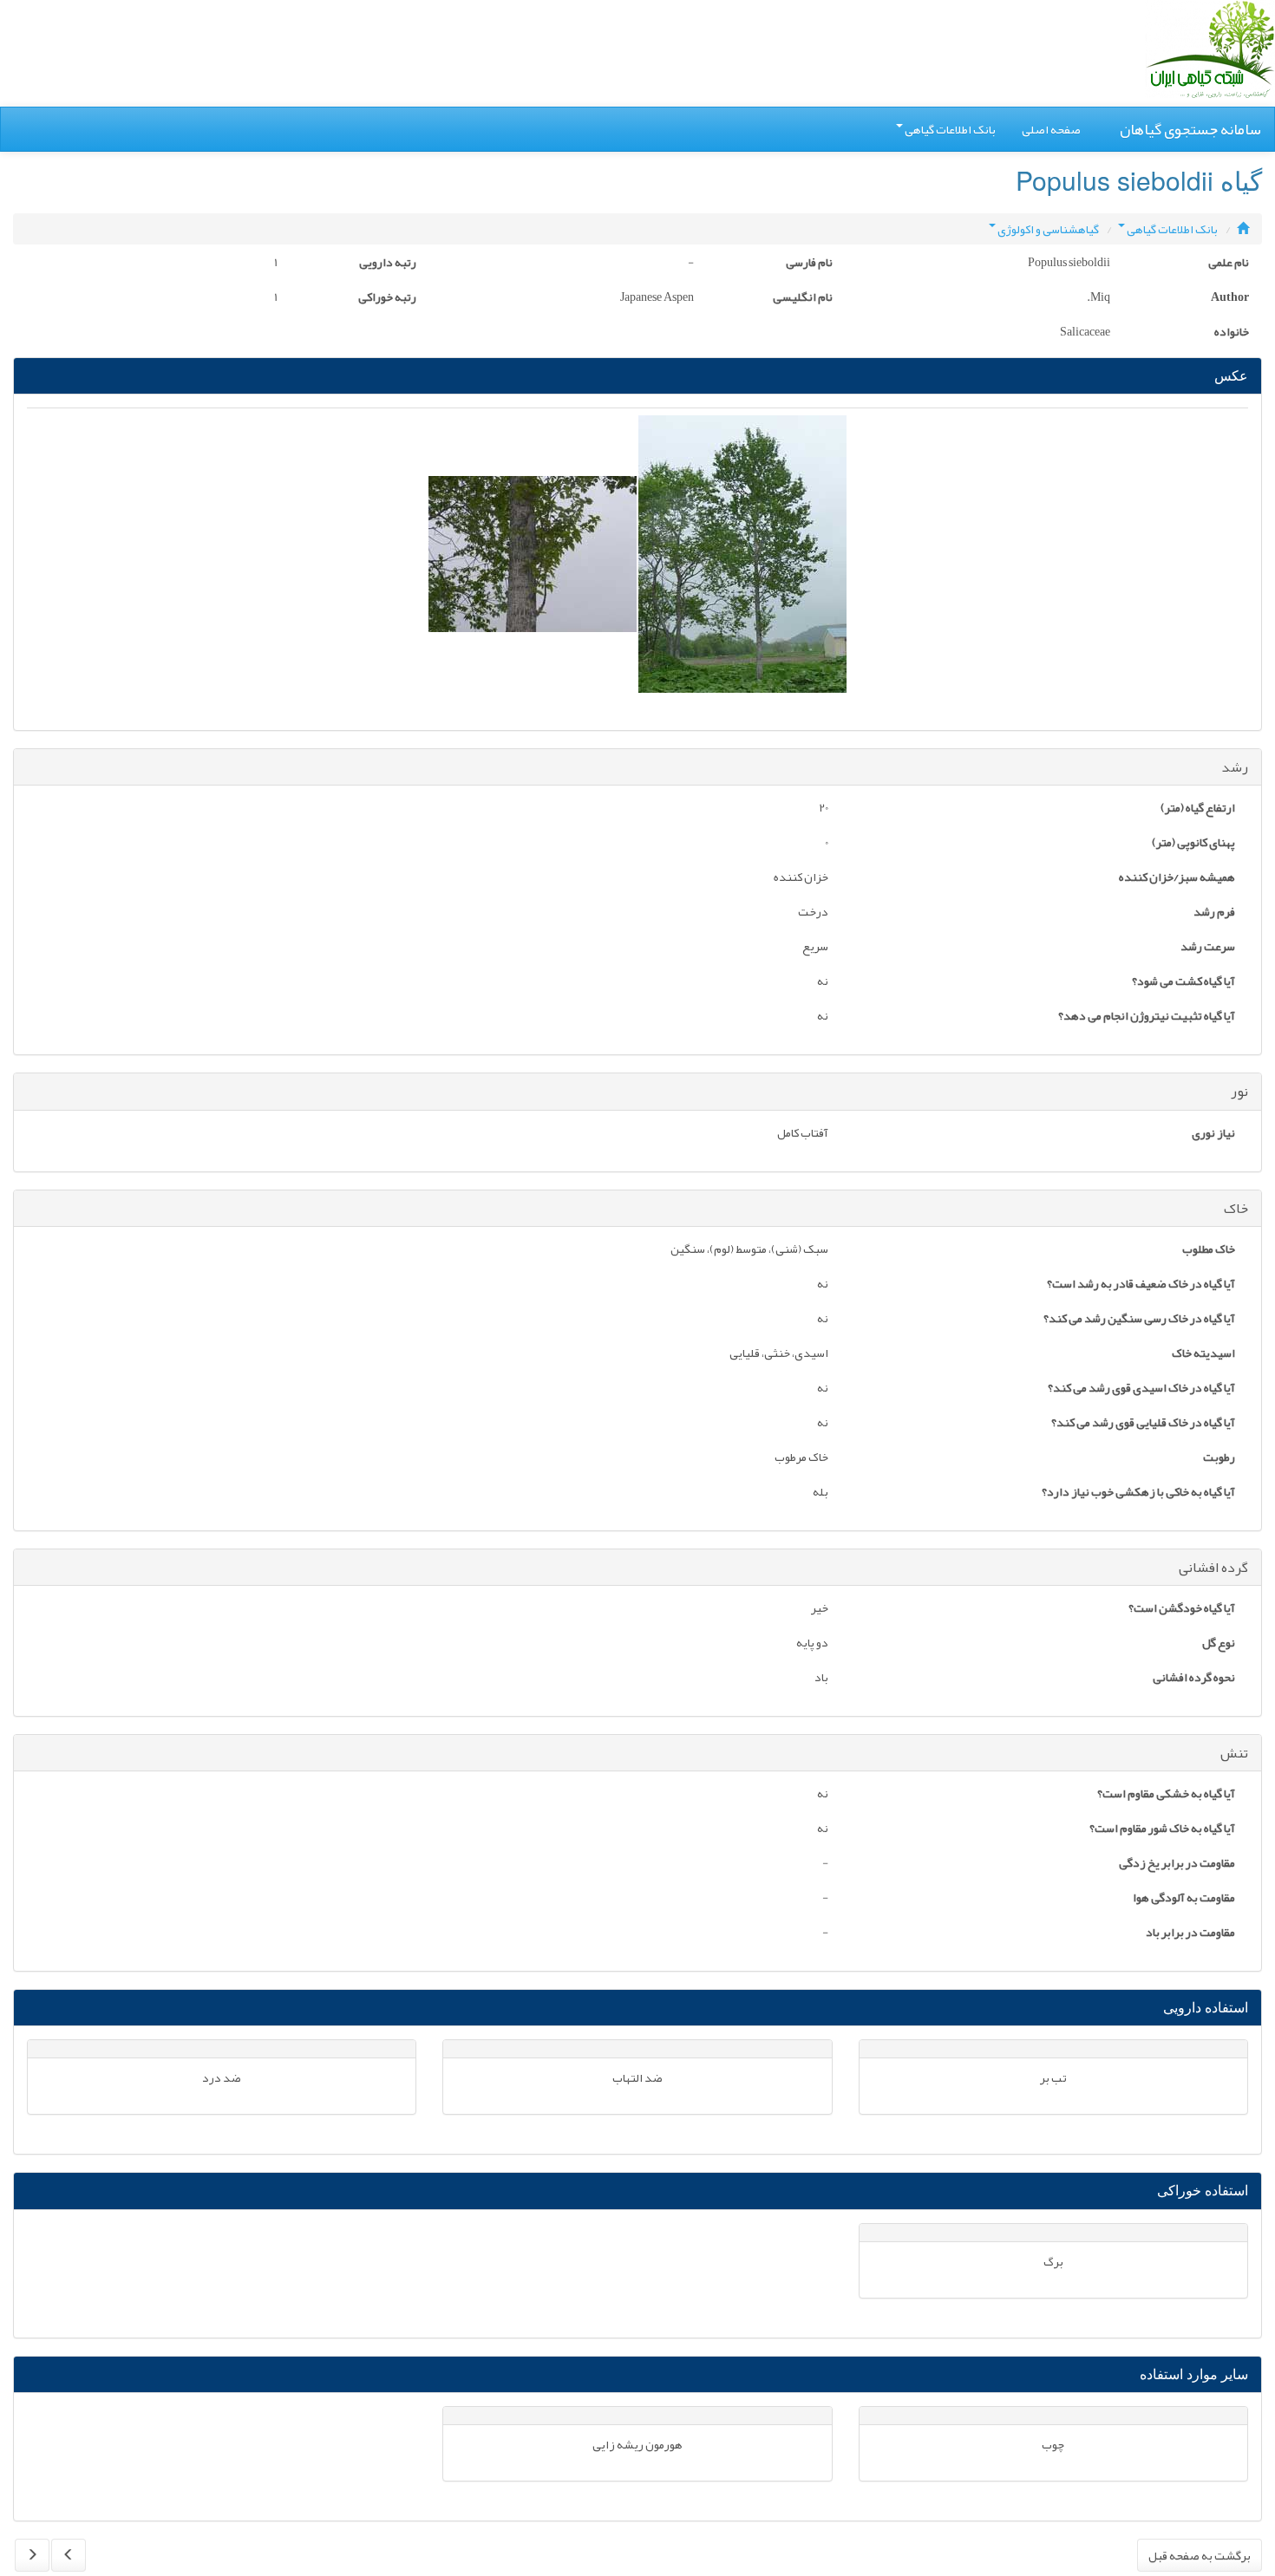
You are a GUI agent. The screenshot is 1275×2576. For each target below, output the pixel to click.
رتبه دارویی (388, 264)
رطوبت (1219, 1458)
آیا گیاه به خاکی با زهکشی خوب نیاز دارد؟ (1138, 1493)
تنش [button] (1234, 1753)
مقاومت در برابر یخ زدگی (1177, 1864)
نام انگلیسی (803, 298)
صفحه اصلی (1051, 129)
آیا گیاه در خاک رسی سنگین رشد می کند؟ (1139, 1320)
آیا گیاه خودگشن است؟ (1182, 1609)
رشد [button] (1235, 767)
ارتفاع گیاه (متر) (1198, 809)
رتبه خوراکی (387, 298)
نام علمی (1229, 264)
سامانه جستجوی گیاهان (1190, 129)
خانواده (1232, 333)
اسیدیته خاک (1203, 1354)
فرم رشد (1214, 913)
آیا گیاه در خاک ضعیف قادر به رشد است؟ (1141, 1285)
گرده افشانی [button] (1213, 1568)
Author (1230, 298)
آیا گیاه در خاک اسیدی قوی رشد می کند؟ (1141, 1389)
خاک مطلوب (1209, 1250)
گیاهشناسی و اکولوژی (1048, 229)
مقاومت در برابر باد (1190, 1934)
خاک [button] (1236, 1209)
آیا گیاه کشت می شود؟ (1183, 982)
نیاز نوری (1213, 1134)
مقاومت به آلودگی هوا (1184, 1899)
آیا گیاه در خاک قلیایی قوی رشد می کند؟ (1143, 1424)
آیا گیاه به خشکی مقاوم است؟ (1166, 1795)
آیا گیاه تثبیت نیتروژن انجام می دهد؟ (1147, 1017)
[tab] (637, 767)
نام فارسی (809, 264)
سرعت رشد (1208, 948)
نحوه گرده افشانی (1194, 1679)
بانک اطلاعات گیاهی (950, 129)
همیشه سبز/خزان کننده (1177, 878)
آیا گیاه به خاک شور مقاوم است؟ (1162, 1829)
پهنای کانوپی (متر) (1193, 844)
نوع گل (1219, 1644)
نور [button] (1239, 1092)
